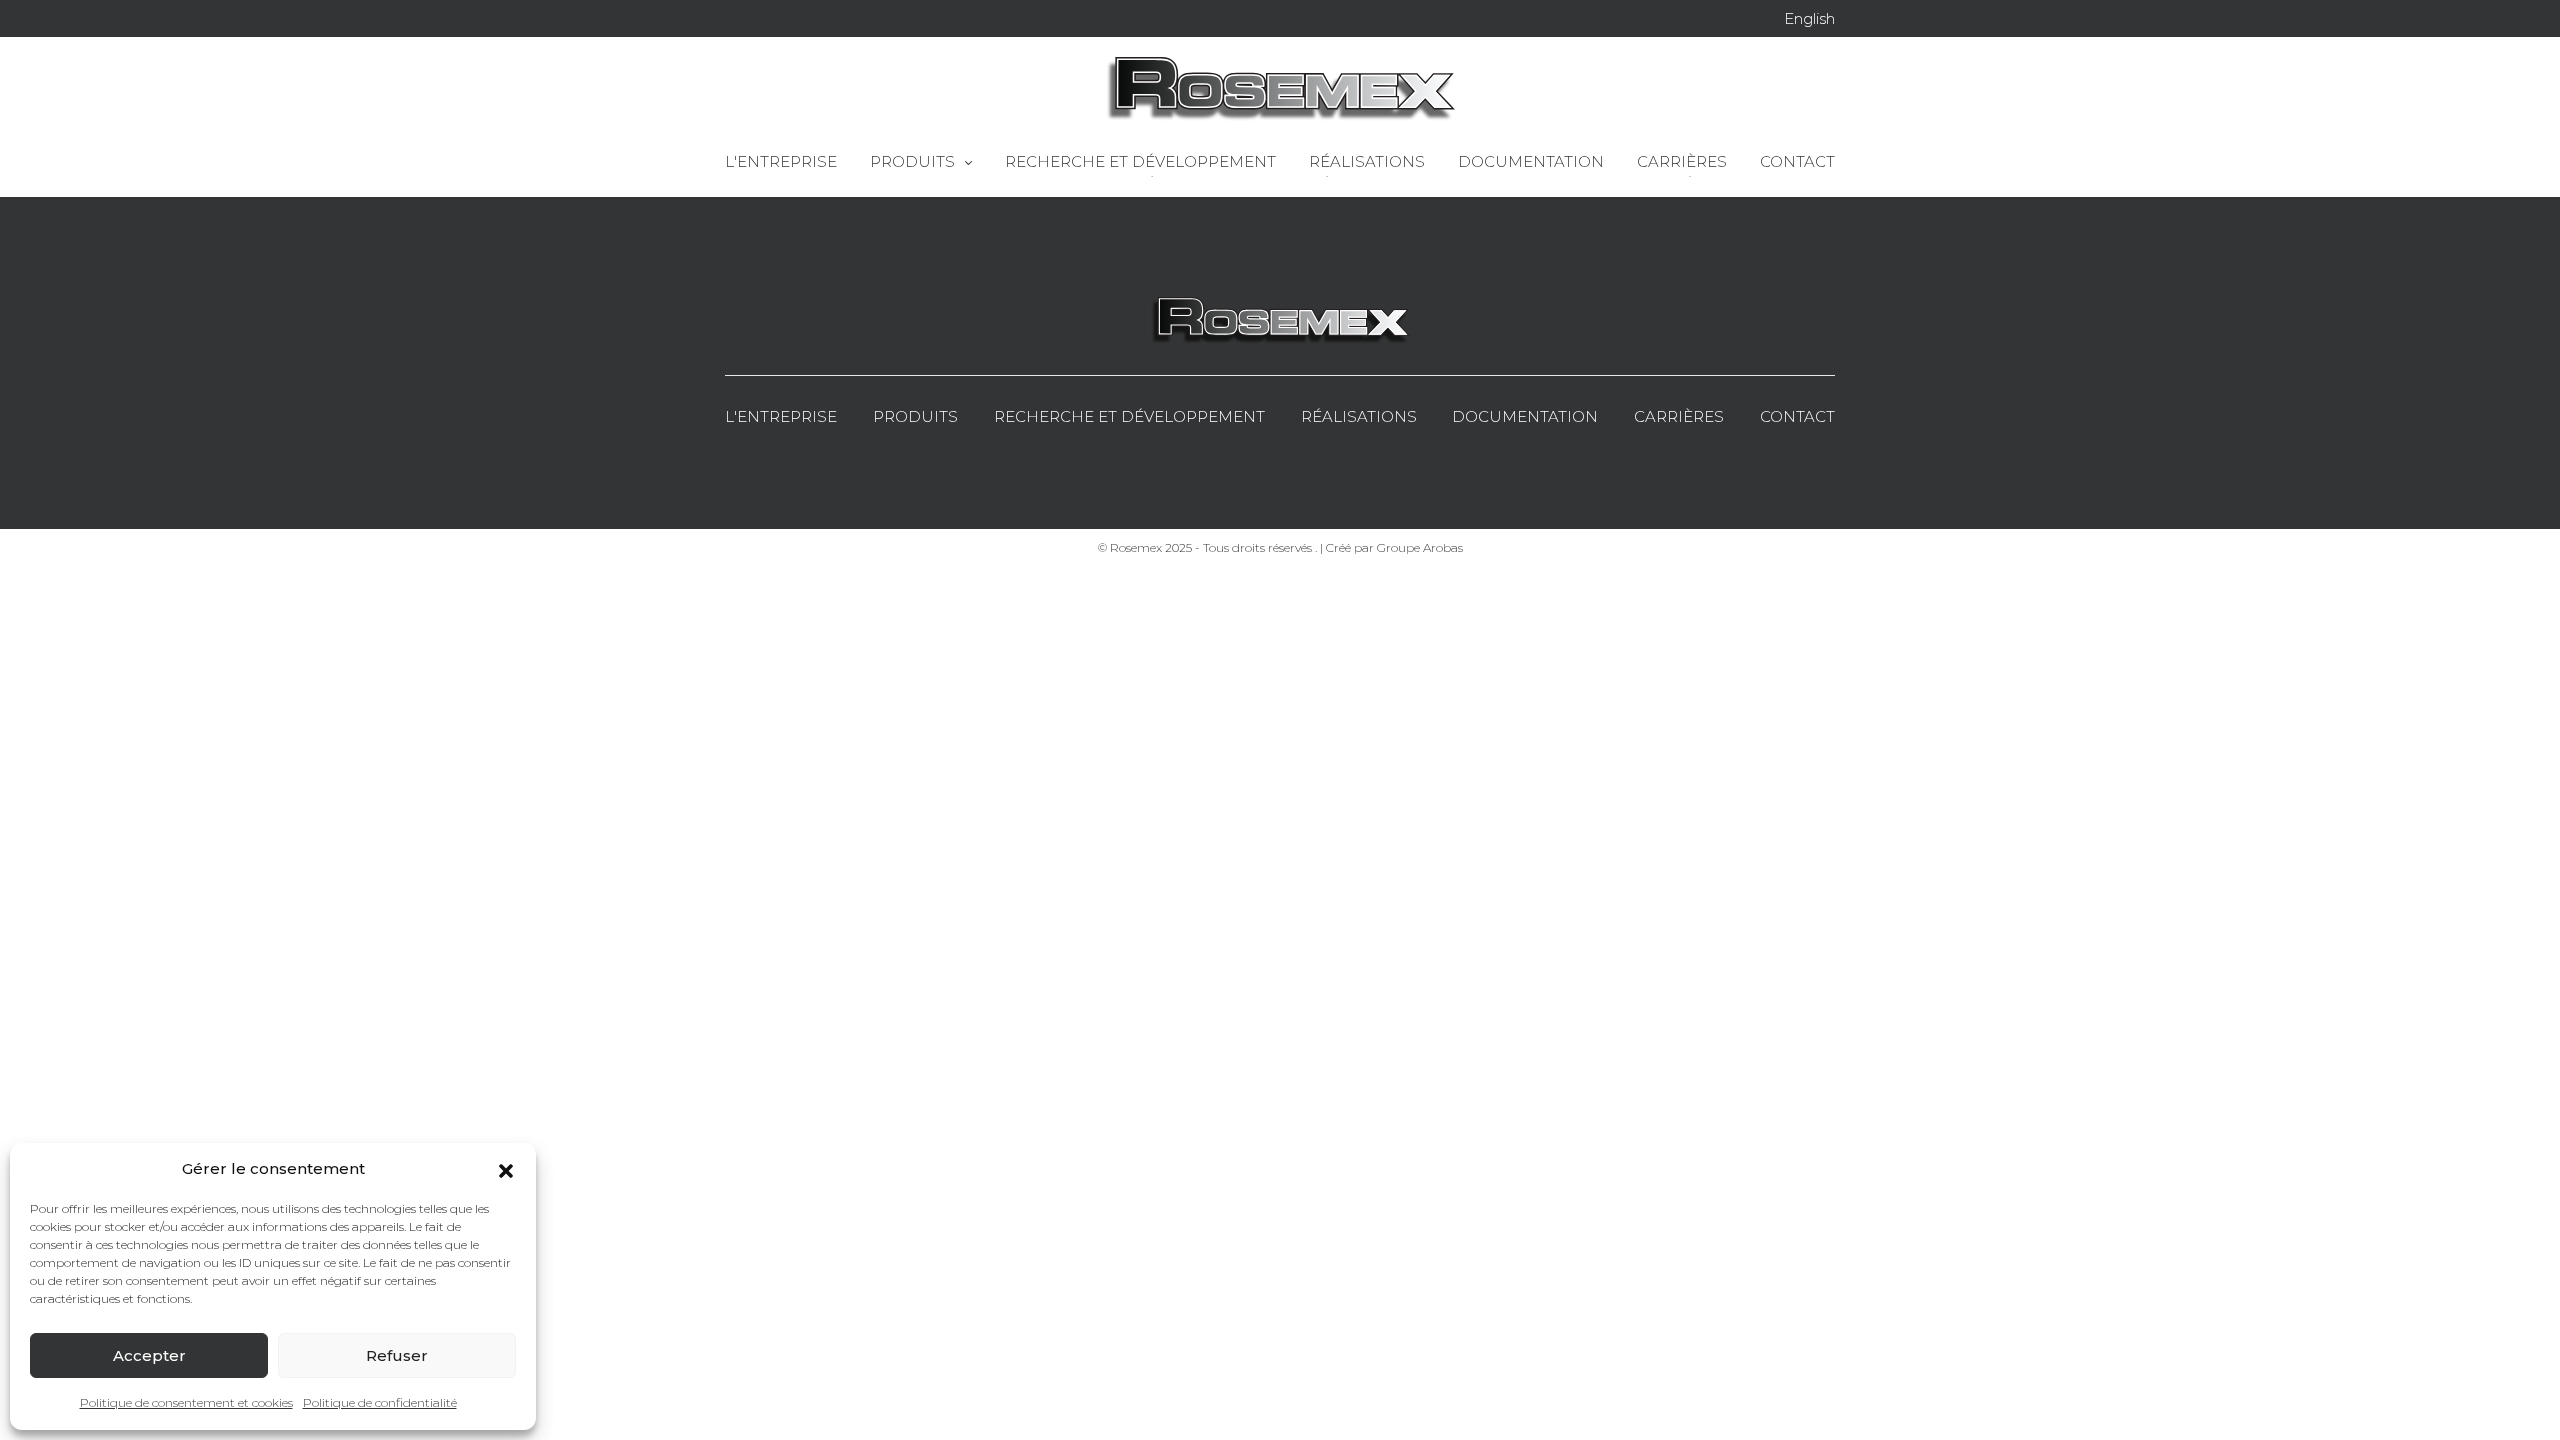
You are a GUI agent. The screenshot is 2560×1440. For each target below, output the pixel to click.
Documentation (1525, 416)
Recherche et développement (1129, 416)
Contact (1797, 416)
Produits (915, 416)
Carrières (1679, 416)
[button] (506, 1169)
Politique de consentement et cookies (186, 1402)
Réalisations (1359, 416)
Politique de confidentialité (380, 1402)
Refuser (397, 1355)
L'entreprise (781, 416)
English (1809, 18)
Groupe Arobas (1420, 547)
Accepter (149, 1355)
